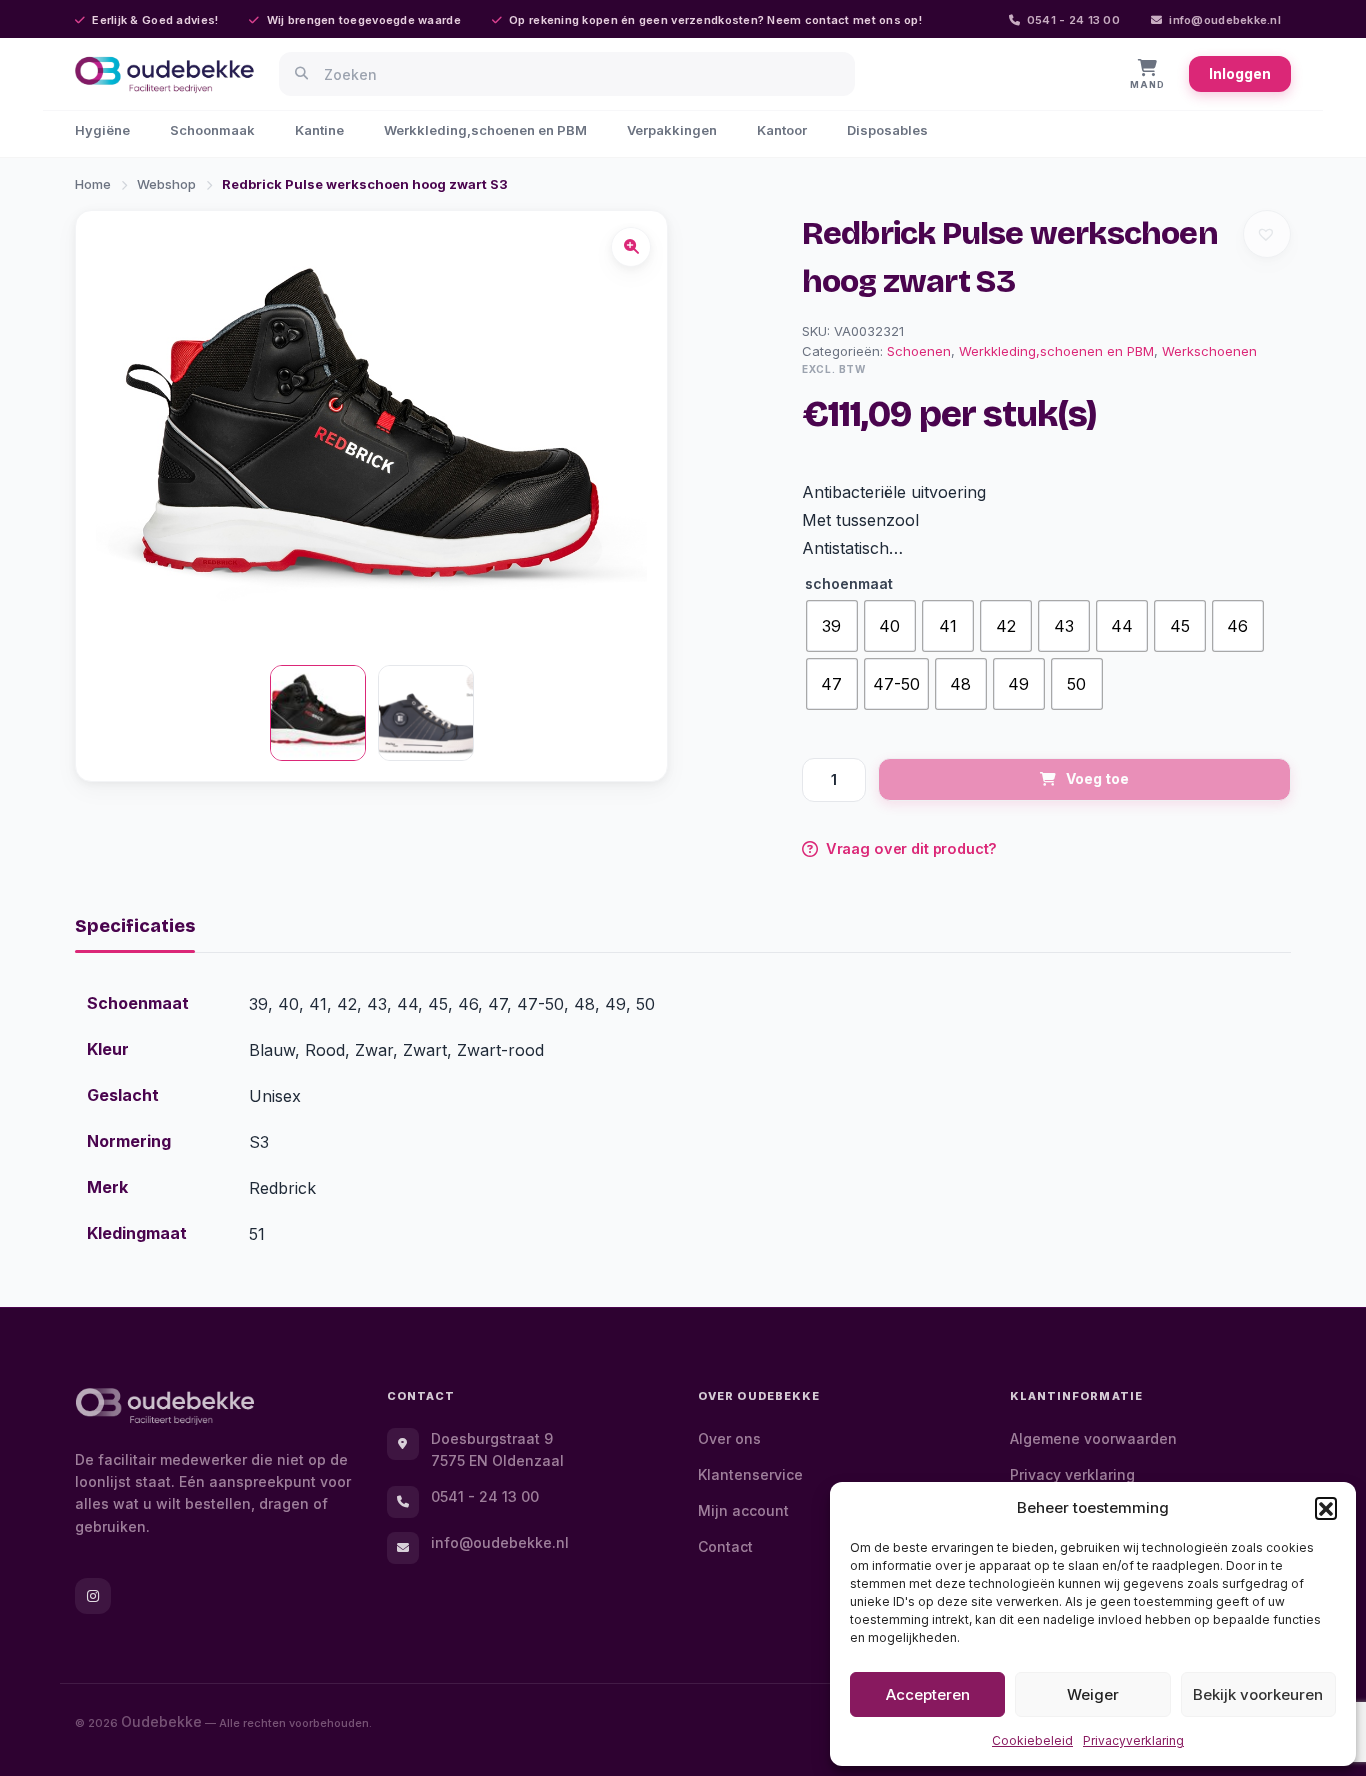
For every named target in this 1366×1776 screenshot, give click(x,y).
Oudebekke (161, 1721)
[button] (1326, 1508)
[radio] (832, 626)
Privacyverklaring (1133, 1740)
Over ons (729, 1438)
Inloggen (1240, 73)
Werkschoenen (1209, 351)
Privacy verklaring (1072, 1474)
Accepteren (928, 1694)
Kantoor (782, 130)
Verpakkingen (672, 130)
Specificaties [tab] (135, 926)
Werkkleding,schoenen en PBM (485, 130)
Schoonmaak (212, 130)
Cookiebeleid (1032, 1740)
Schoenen (919, 351)
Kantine (319, 130)
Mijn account (743, 1510)
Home (93, 184)
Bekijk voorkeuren (1258, 1694)
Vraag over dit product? (912, 848)
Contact (725, 1546)
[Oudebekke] (165, 1406)
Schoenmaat (849, 583)
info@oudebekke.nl (1225, 20)
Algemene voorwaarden (1093, 1438)
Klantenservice (750, 1474)
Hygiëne (102, 130)
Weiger (1093, 1694)
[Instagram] (93, 1596)
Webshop (166, 184)
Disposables (887, 130)
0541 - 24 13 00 (1073, 20)
